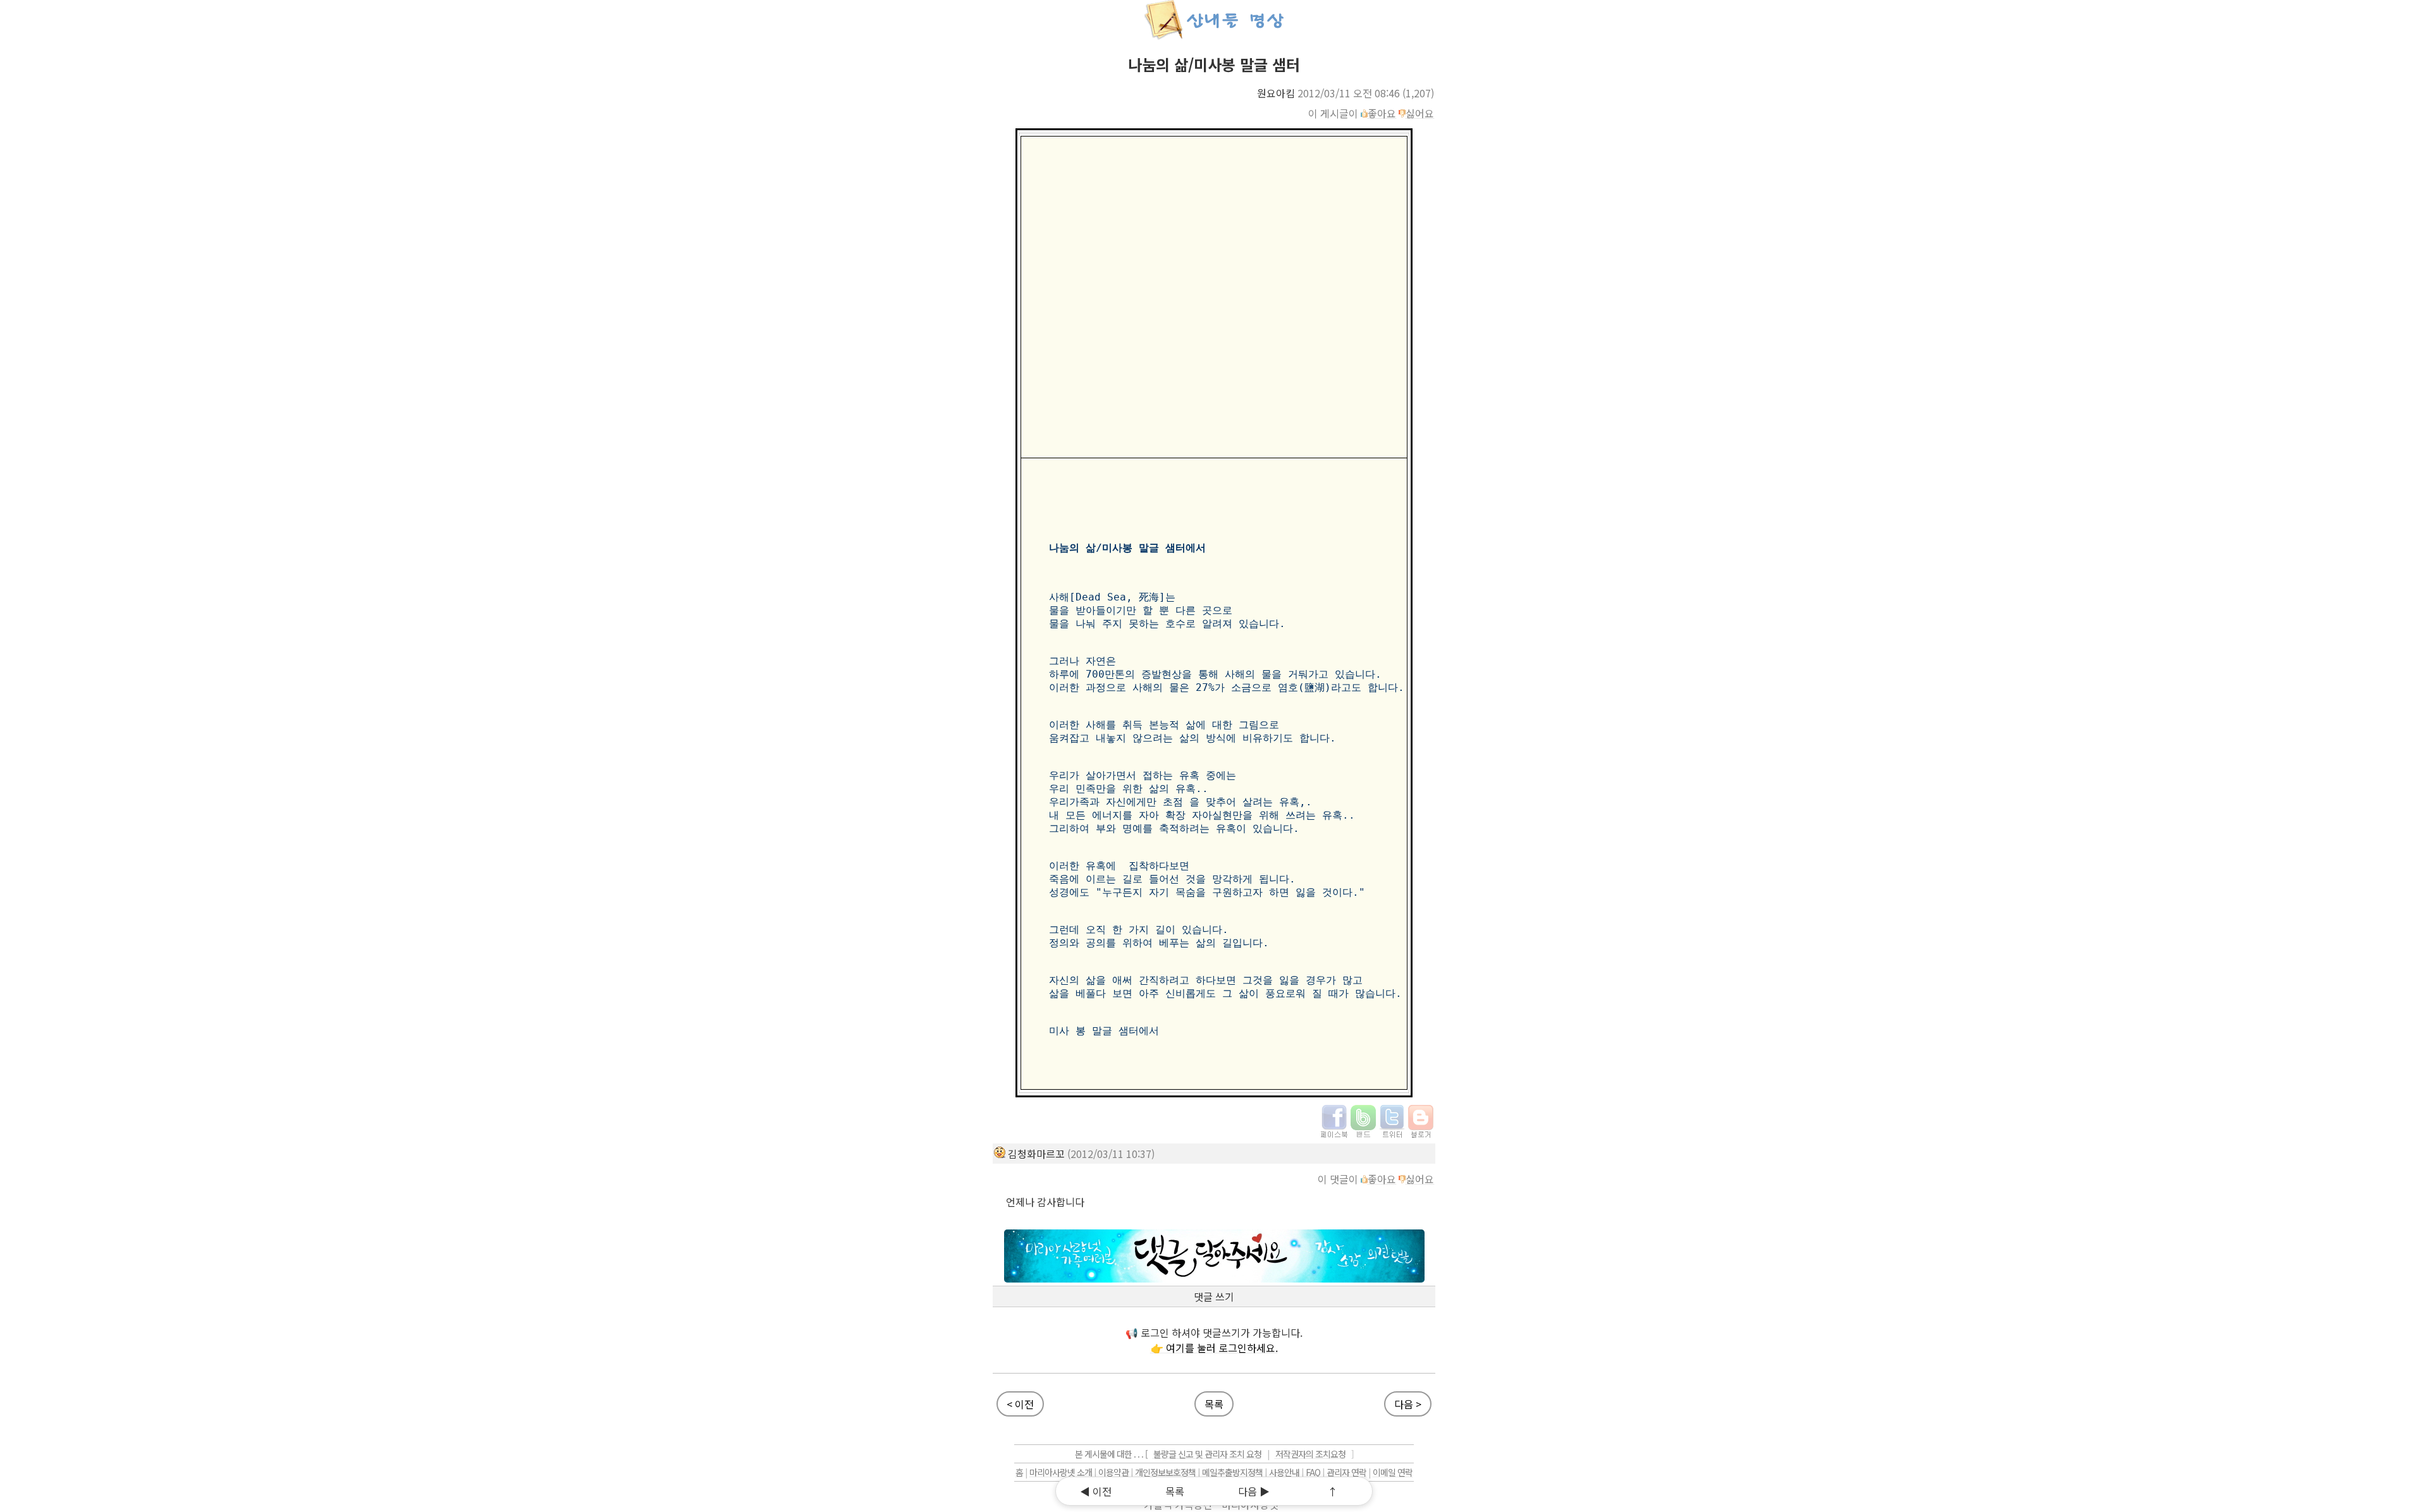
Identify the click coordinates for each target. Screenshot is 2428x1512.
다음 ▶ (1254, 1491)
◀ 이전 (1096, 1491)
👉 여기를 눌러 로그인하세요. (1214, 1348)
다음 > (1408, 1404)
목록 (1214, 1404)
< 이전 (1020, 1404)
